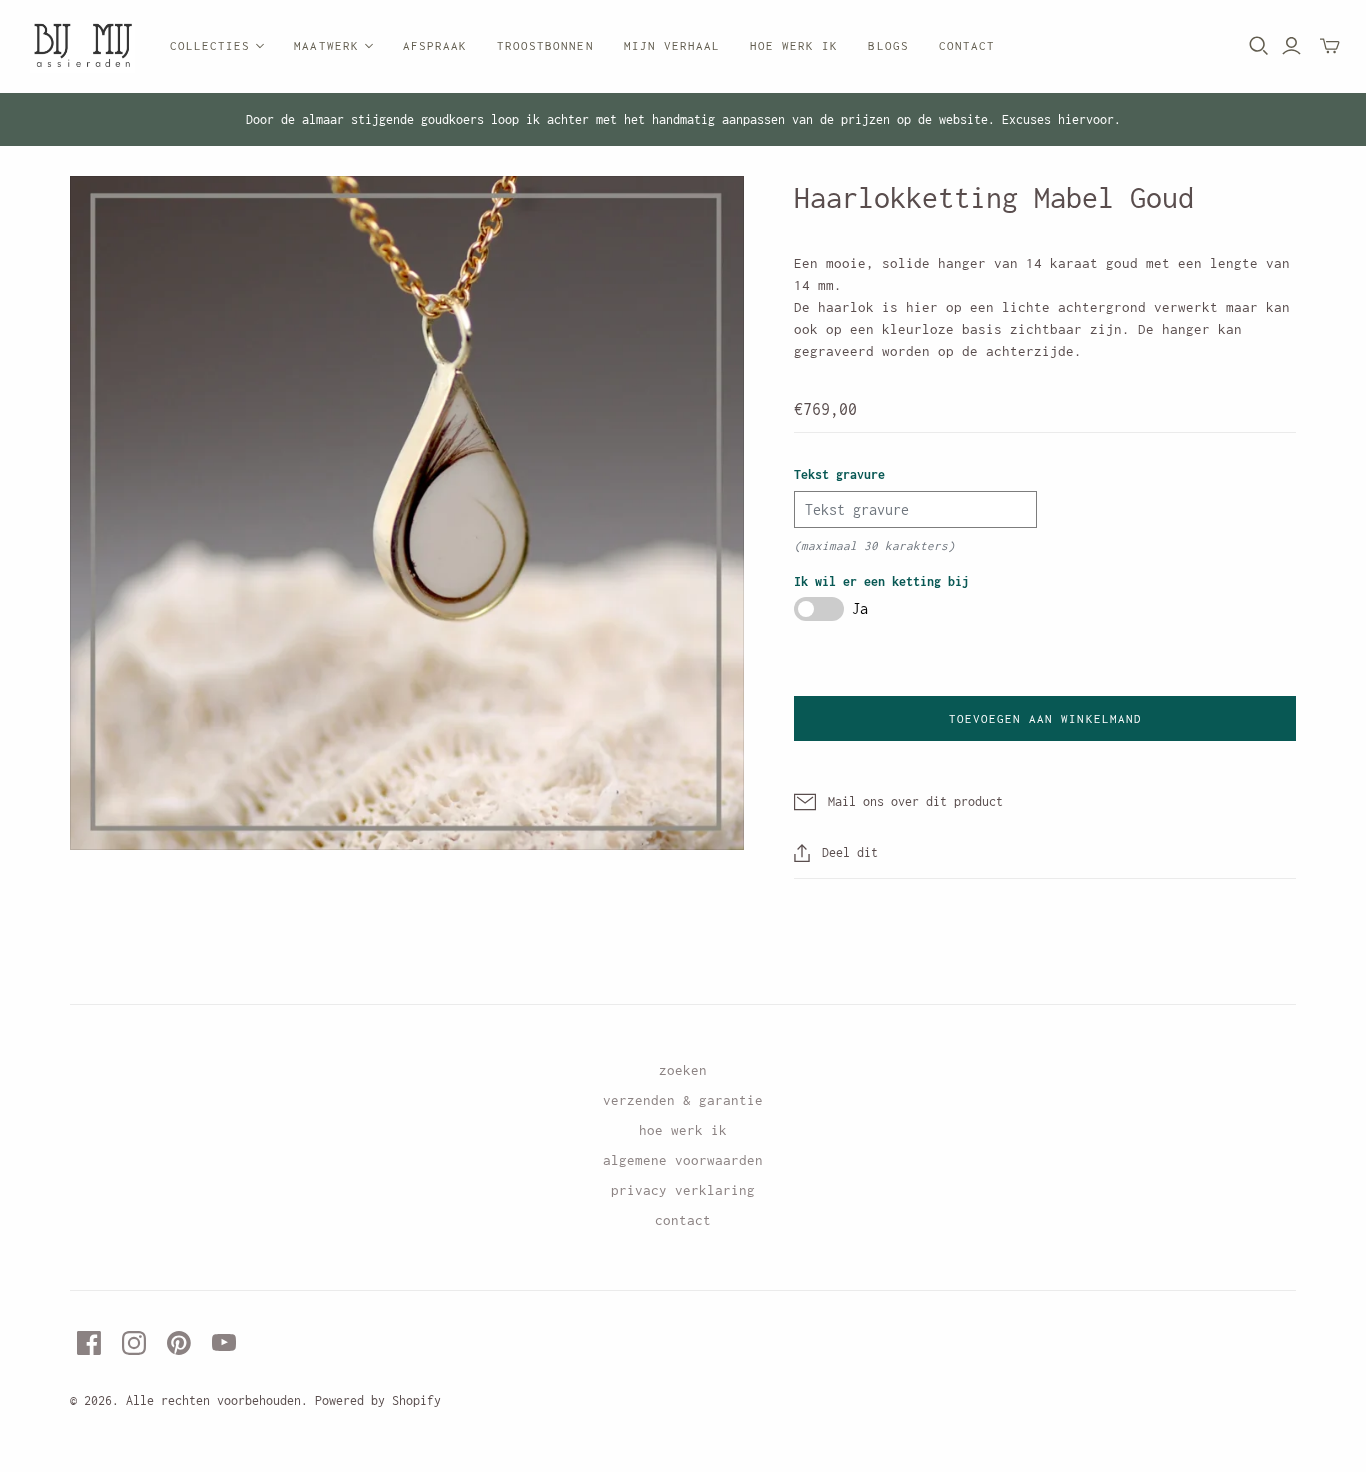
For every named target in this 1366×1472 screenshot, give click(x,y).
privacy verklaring (683, 1190)
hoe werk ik (683, 1130)
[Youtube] (224, 1343)
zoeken (683, 1070)
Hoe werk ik (794, 45)
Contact (967, 45)
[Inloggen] (1291, 46)
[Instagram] (134, 1343)
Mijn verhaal (672, 45)
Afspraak (435, 45)
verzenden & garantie (683, 1100)
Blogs (888, 45)
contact (683, 1220)
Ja (860, 608)
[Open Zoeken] (1259, 46)
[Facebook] (89, 1343)
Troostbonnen (545, 45)
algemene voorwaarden (683, 1160)
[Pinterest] (179, 1343)
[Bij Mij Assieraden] (82, 46)
